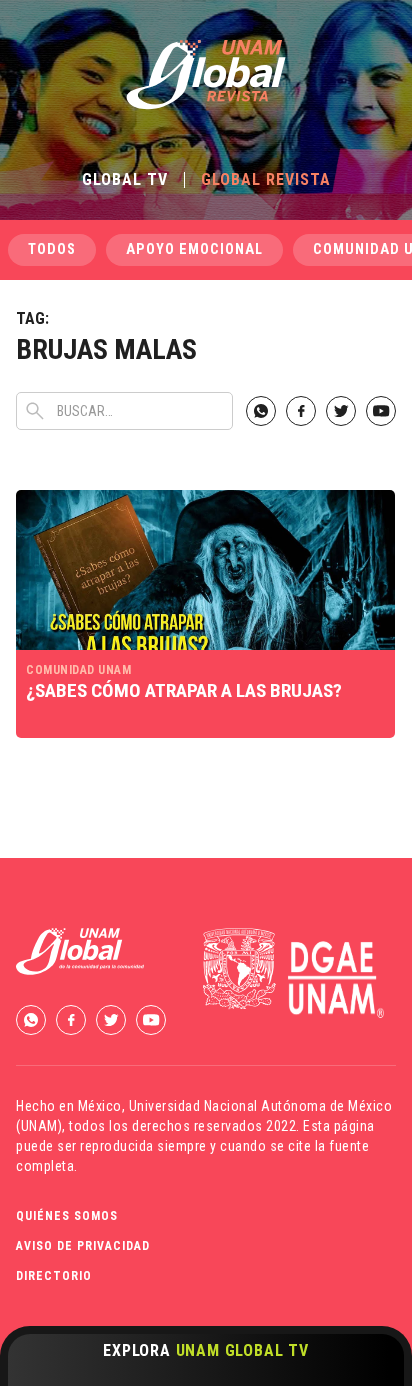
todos (52, 249)
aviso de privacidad (83, 1246)
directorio (54, 1276)
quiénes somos (67, 1216)
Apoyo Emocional (194, 249)
